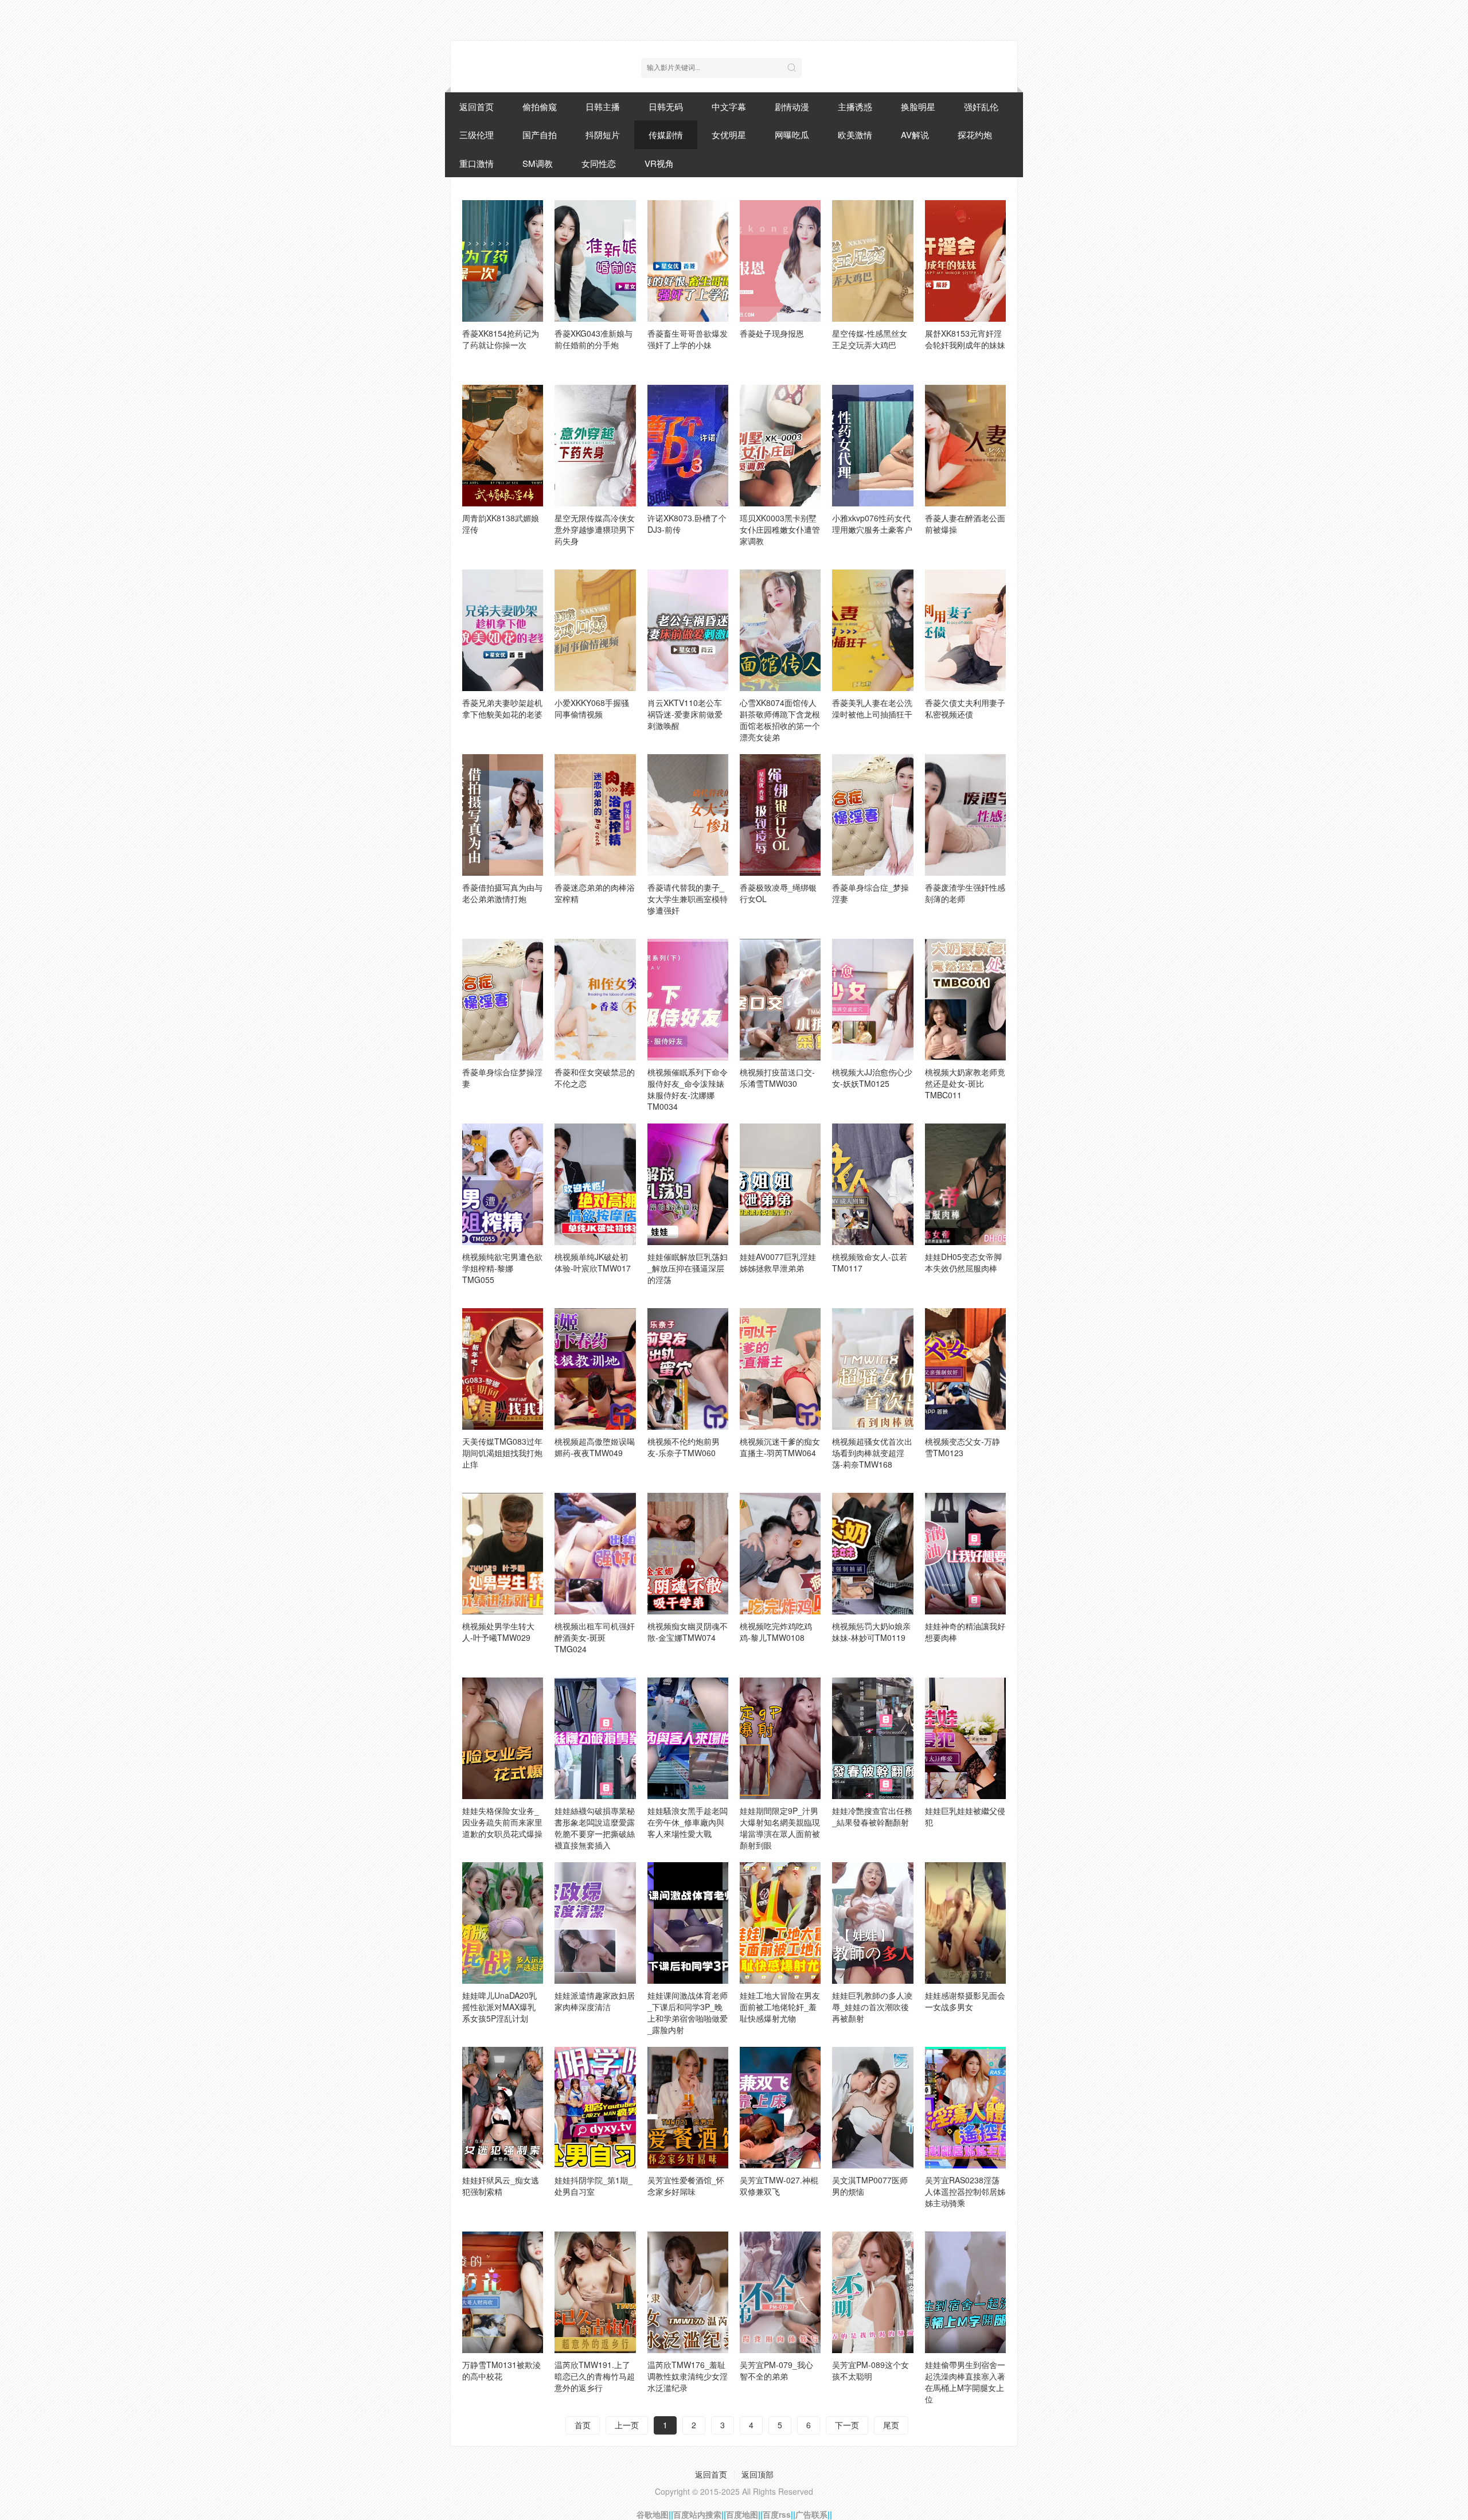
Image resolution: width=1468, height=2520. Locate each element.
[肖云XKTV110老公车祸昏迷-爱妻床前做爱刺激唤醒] (688, 630)
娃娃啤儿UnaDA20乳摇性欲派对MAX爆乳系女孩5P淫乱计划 (499, 2007)
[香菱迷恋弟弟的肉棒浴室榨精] (595, 815)
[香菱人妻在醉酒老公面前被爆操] (965, 446)
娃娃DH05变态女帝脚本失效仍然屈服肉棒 (963, 1262)
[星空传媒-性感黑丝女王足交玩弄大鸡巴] (872, 261)
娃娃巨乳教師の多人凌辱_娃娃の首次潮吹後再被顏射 (872, 2007)
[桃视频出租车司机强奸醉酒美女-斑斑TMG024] (595, 1554)
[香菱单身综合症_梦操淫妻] (872, 815)
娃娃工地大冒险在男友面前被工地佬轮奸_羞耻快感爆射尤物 (780, 2007)
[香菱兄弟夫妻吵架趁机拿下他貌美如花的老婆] (503, 630)
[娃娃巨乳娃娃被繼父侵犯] (965, 1738)
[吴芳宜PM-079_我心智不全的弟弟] (780, 2292)
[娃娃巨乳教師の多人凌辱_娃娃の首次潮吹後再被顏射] (872, 1923)
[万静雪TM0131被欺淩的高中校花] (503, 2292)
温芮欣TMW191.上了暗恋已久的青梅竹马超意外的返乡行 (595, 2376)
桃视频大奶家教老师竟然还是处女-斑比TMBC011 (965, 1083)
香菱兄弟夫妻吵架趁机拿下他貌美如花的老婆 (502, 708)
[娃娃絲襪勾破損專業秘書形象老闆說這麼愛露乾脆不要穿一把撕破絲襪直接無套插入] (595, 1738)
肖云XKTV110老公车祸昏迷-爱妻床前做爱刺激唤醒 (685, 714)
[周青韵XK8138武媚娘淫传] (503, 446)
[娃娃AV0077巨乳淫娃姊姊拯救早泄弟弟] (780, 1184)
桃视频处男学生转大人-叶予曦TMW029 (498, 1632)
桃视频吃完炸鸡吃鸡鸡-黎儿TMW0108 (776, 1632)
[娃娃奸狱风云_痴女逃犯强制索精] (503, 2108)
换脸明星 (918, 106)
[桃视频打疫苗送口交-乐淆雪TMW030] (780, 1000)
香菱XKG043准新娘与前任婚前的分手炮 (594, 339)
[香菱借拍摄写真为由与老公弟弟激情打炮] (503, 815)
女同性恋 (599, 163)
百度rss (777, 2514)
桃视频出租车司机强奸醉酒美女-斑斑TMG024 (595, 1637)
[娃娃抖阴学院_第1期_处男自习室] (595, 2108)
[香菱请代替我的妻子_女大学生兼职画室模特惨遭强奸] (688, 815)
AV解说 (915, 134)
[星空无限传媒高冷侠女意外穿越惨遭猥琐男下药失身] (595, 446)
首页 (583, 2425)
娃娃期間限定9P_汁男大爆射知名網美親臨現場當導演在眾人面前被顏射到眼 (780, 1828)
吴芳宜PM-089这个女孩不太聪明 (870, 2370)
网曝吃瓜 (792, 134)
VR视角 (659, 163)
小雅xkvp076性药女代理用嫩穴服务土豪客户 (872, 524)
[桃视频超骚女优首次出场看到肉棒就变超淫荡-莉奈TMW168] (872, 1369)
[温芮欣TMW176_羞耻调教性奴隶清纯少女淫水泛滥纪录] (688, 2292)
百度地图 (742, 2514)
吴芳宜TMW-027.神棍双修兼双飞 (779, 2186)
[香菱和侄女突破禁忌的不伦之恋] (595, 1000)
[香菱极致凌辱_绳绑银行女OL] (780, 815)
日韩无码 (666, 106)
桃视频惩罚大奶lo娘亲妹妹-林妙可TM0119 (871, 1632)
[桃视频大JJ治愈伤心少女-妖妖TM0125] (872, 1000)
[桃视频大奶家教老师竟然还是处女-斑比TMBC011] (965, 1000)
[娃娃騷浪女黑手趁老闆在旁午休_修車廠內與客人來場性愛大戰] (688, 1738)
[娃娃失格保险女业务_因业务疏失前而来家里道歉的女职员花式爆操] (503, 1738)
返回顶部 (758, 2474)
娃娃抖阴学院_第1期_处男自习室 (594, 2186)
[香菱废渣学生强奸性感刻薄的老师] (965, 815)
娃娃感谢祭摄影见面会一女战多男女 (965, 2001)
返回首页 (477, 106)
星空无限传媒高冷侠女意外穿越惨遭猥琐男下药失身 (595, 529)
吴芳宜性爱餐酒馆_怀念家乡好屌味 (686, 2186)
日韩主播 (603, 106)
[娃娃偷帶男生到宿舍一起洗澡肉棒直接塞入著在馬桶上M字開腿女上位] (965, 2292)
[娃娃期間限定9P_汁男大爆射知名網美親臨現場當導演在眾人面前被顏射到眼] (780, 1738)
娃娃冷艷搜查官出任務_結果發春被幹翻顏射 (872, 1816)
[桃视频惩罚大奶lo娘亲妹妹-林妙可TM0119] (872, 1554)
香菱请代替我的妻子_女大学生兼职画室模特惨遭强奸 (688, 899)
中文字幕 (729, 106)
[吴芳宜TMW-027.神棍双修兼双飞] (780, 2108)
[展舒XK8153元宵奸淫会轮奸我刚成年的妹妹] (965, 261)
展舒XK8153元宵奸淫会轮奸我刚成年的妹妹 (965, 339)
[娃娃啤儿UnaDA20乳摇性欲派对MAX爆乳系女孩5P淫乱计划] (503, 1923)
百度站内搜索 (697, 2514)
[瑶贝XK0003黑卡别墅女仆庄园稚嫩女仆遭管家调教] (780, 446)
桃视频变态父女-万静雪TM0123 (963, 1447)
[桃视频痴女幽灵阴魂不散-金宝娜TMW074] (688, 1554)
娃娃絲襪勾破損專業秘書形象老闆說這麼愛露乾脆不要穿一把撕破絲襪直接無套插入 (595, 1828)
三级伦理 (477, 134)
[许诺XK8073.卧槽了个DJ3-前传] (688, 446)
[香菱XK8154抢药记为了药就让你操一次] (503, 261)
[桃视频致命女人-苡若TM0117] (872, 1184)
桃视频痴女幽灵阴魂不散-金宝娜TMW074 (688, 1632)
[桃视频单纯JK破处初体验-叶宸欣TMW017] (595, 1184)
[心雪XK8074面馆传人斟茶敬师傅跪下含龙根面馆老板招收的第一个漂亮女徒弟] (780, 630)
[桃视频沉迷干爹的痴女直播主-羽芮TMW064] (780, 1369)
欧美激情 (855, 134)
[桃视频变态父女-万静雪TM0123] (965, 1369)
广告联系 (811, 2514)
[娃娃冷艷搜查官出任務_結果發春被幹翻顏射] (872, 1738)
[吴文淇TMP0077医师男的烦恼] (872, 2108)
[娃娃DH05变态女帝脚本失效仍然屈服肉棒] (965, 1184)
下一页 (847, 2425)
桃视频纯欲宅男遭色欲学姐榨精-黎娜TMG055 (502, 1268)
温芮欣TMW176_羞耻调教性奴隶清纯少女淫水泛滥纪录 (688, 2376)
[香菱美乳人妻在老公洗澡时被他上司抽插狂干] (872, 630)
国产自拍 (540, 134)
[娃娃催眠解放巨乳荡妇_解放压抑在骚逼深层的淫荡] (688, 1184)
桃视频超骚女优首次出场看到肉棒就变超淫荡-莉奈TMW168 (872, 1453)
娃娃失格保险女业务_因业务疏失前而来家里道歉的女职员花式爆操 (502, 1822)
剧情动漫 (792, 106)
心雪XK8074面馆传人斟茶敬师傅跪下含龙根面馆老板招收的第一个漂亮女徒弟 (780, 720)
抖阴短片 (603, 134)
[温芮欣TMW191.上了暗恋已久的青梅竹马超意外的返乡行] (595, 2292)
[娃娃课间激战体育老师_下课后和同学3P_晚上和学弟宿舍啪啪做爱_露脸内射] (688, 1923)
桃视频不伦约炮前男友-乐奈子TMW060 (684, 1447)
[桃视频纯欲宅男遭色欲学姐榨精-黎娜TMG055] (503, 1184)
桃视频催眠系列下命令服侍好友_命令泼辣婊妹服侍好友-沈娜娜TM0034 (688, 1089)
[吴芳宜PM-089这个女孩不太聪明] (872, 2292)
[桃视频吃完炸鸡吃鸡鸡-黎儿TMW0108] (780, 1554)
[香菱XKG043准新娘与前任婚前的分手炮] (595, 261)
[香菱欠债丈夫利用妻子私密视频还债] (965, 630)
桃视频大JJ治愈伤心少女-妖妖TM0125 (872, 1078)
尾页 (891, 2425)
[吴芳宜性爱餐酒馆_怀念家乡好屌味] (688, 2108)
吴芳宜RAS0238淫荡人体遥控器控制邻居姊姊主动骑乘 (965, 2191)
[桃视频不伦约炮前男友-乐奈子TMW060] (688, 1369)
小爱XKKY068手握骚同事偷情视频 (592, 708)
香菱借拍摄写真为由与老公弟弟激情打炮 (502, 893)
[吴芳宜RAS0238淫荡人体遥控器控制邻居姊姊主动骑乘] (965, 2108)
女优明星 (729, 134)
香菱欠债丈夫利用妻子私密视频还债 (965, 708)
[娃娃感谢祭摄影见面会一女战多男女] (965, 1923)
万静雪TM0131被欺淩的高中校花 (501, 2370)
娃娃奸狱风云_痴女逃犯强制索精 (501, 2186)
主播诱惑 (855, 106)
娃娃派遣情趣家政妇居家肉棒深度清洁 (595, 2001)
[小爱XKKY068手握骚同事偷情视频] (595, 630)
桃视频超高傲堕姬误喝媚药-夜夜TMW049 (595, 1447)
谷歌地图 (653, 2514)
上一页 (627, 2425)
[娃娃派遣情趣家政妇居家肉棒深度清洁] (595, 1923)
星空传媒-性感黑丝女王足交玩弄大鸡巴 (870, 339)
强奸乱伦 (981, 106)
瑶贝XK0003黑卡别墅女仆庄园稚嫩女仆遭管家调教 (780, 529)
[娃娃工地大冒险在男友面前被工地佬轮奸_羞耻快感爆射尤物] (780, 1923)
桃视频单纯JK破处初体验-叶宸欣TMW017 (593, 1262)
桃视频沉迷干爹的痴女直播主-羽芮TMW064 (780, 1447)
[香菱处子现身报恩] (780, 261)
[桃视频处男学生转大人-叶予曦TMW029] (503, 1554)
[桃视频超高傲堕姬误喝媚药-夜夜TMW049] (595, 1369)
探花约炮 (975, 134)
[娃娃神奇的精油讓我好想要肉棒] (965, 1554)
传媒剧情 (666, 134)
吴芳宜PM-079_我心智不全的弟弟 (776, 2370)
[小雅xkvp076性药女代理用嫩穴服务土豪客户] (872, 446)
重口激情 (477, 163)
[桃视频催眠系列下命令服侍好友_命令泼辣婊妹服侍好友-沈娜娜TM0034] (688, 1000)
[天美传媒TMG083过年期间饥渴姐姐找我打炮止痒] (503, 1369)
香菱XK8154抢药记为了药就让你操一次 (501, 339)
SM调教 (538, 163)
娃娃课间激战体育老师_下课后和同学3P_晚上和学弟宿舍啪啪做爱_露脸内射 (688, 2012)
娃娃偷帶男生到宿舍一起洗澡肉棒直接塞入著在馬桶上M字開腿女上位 (965, 2382)
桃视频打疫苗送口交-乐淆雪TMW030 (777, 1078)
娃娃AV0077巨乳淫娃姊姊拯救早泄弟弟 (778, 1262)
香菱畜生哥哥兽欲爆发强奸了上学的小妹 (688, 339)
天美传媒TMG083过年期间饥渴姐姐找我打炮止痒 (502, 1453)
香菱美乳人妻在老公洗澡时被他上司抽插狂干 (872, 708)
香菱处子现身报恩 (772, 333)
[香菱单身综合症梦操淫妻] (503, 1000)
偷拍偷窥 (540, 106)
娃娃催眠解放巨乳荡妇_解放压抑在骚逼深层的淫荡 (688, 1268)
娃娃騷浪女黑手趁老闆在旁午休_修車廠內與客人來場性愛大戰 (688, 1822)
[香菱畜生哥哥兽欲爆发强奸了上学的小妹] (688, 261)
